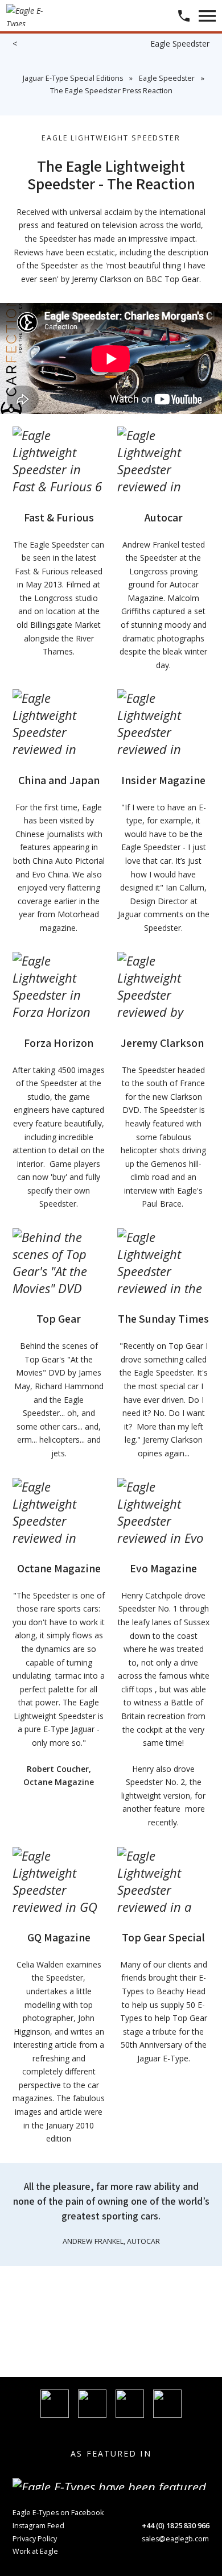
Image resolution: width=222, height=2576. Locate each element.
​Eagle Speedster (167, 78)
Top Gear (59, 1319)
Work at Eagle (35, 2551)
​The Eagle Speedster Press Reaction (111, 91)
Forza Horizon (59, 1043)
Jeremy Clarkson (163, 1043)
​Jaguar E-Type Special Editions (73, 78)
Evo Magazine (163, 1568)
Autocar (164, 517)
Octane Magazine (59, 1568)
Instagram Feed (38, 2526)
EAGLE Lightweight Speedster (111, 138)
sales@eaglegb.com (175, 2539)
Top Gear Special (163, 1937)
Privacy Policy (35, 2539)
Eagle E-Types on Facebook (58, 2513)
